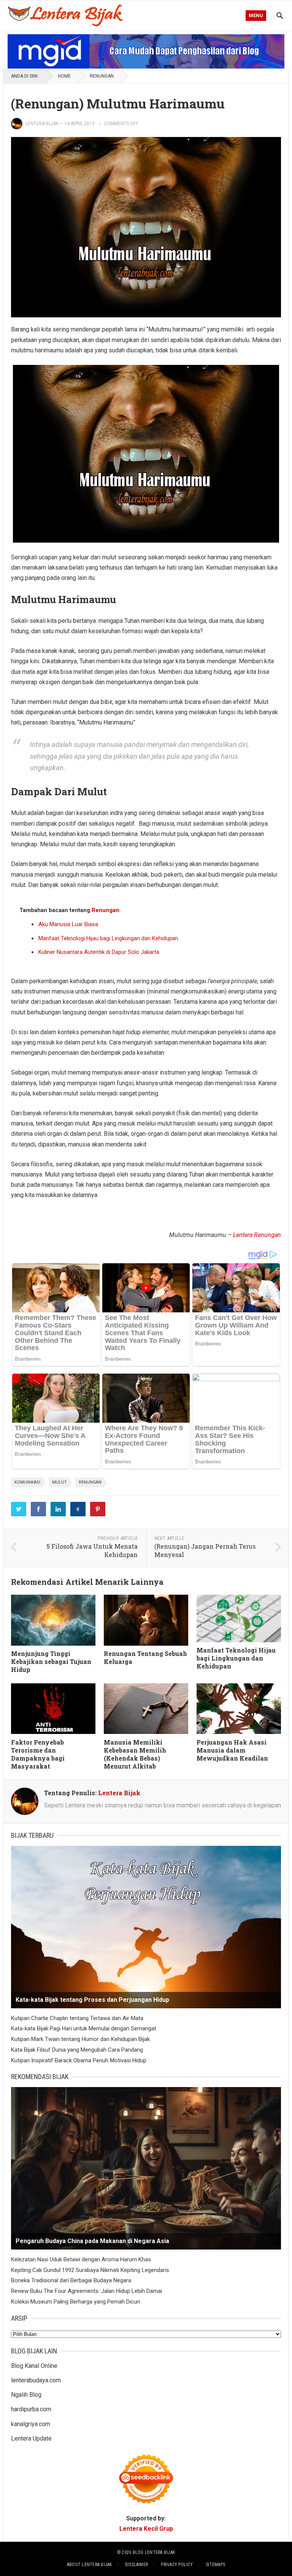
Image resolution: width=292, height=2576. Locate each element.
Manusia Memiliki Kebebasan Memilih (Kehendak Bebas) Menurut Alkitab (135, 1754)
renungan (90, 1482)
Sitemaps (215, 2565)
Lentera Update (31, 2438)
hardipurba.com (31, 2409)
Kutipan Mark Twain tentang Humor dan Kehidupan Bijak (80, 2039)
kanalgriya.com (31, 2424)
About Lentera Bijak (90, 2565)
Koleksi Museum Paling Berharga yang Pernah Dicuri (75, 2302)
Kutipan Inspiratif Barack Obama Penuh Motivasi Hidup (79, 2060)
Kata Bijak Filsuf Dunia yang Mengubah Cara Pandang (77, 2050)
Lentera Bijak (42, 124)
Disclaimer (136, 2565)
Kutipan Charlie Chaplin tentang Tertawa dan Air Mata (77, 2018)
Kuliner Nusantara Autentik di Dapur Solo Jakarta (99, 952)
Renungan (102, 76)
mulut (60, 1482)
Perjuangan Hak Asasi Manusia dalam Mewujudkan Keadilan (232, 1750)
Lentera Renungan (257, 1235)
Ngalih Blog (26, 2395)
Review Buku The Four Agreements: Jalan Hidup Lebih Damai (86, 2291)
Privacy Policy (177, 2565)
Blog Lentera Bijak (154, 2552)
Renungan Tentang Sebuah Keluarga (145, 1657)
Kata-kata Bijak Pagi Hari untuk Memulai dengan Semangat (84, 2028)
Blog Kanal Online (34, 2366)
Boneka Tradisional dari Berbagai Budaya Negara (71, 2280)
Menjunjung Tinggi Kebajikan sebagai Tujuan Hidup (51, 1661)
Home (64, 76)
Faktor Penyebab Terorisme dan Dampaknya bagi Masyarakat (38, 1754)
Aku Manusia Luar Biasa (68, 924)
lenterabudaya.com (36, 2380)
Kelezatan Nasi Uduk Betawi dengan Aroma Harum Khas (81, 2259)
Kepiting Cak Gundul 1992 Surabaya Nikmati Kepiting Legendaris (90, 2270)
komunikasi (27, 1482)
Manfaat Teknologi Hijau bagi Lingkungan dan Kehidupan (108, 938)
